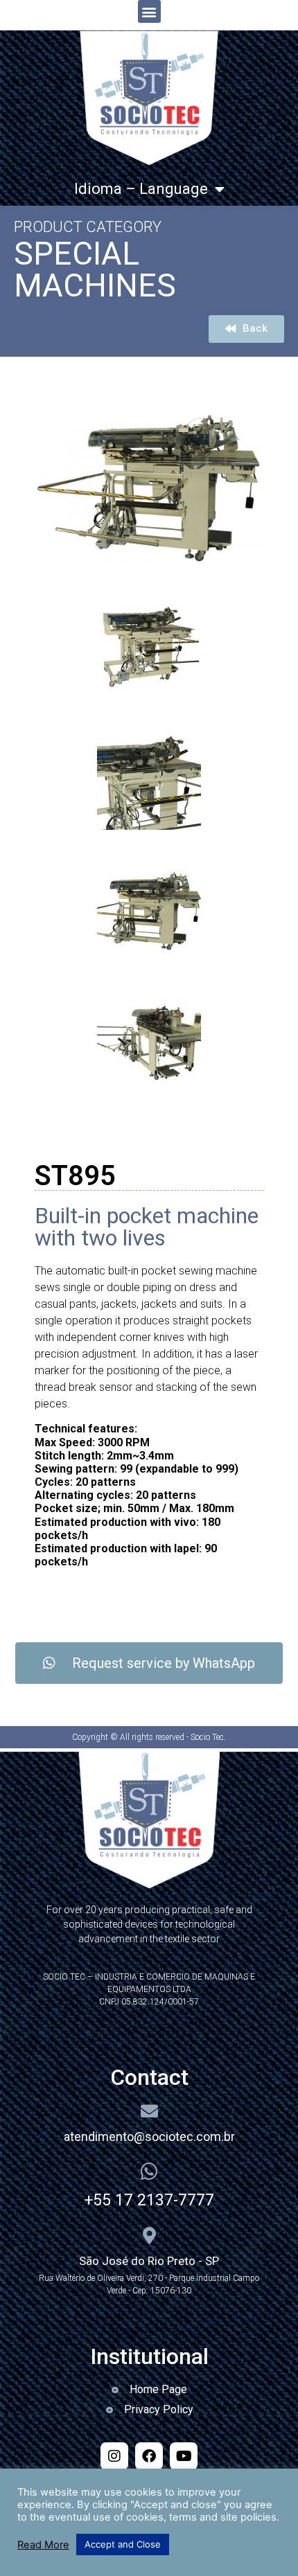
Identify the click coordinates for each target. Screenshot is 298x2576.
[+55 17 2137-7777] (149, 2171)
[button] (149, 11)
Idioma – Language (141, 189)
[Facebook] (149, 2456)
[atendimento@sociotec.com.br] (149, 2111)
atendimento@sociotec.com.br (149, 2137)
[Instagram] (114, 2456)
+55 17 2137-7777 (149, 2200)
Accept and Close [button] (123, 2544)
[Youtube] (184, 2456)
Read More (43, 2545)
